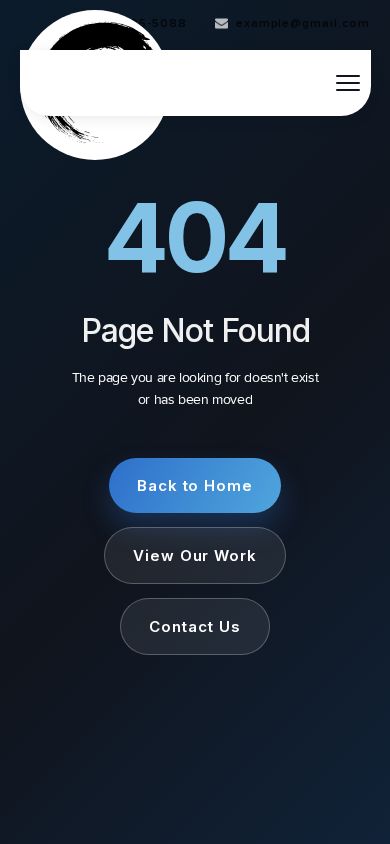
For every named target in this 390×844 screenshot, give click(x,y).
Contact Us (195, 626)
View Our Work (195, 555)
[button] (348, 83)
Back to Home (195, 485)
